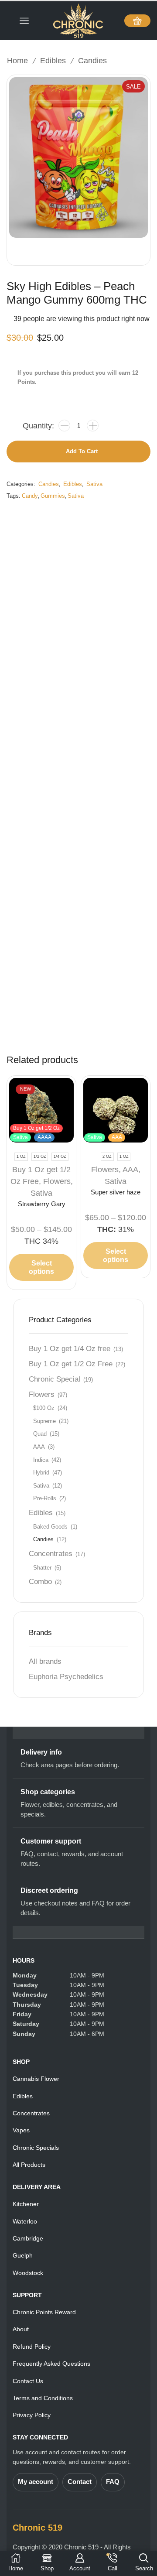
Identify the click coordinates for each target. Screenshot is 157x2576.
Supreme (44, 1421)
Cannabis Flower (36, 2079)
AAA (39, 1447)
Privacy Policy (32, 2415)
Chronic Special (55, 1379)
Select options (41, 1267)
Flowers (57, 1181)
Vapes (21, 2130)
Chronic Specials (36, 2148)
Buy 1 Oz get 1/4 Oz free (70, 1349)
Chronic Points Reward (44, 2312)
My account (36, 2482)
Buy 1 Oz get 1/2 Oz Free (71, 1364)
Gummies (53, 496)
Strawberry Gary (42, 1204)
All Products (29, 2165)
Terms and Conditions (43, 2398)
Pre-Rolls (45, 1498)
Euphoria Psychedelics (66, 1677)
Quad (40, 1434)
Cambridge (28, 2238)
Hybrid (41, 1473)
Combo (40, 1582)
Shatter (42, 1568)
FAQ (113, 2482)
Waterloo (25, 2221)
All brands (45, 1661)
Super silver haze (116, 1192)
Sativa (94, 484)
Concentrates (51, 1554)
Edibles (53, 61)
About (21, 2329)
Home (17, 61)
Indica (41, 1460)
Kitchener (26, 2204)
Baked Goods (50, 1527)
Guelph (23, 2255)
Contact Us (28, 2381)
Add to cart (82, 451)
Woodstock (28, 2273)
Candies (92, 61)
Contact (80, 2482)
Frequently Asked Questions (51, 2364)
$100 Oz (44, 1408)
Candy (30, 496)
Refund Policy (32, 2347)
